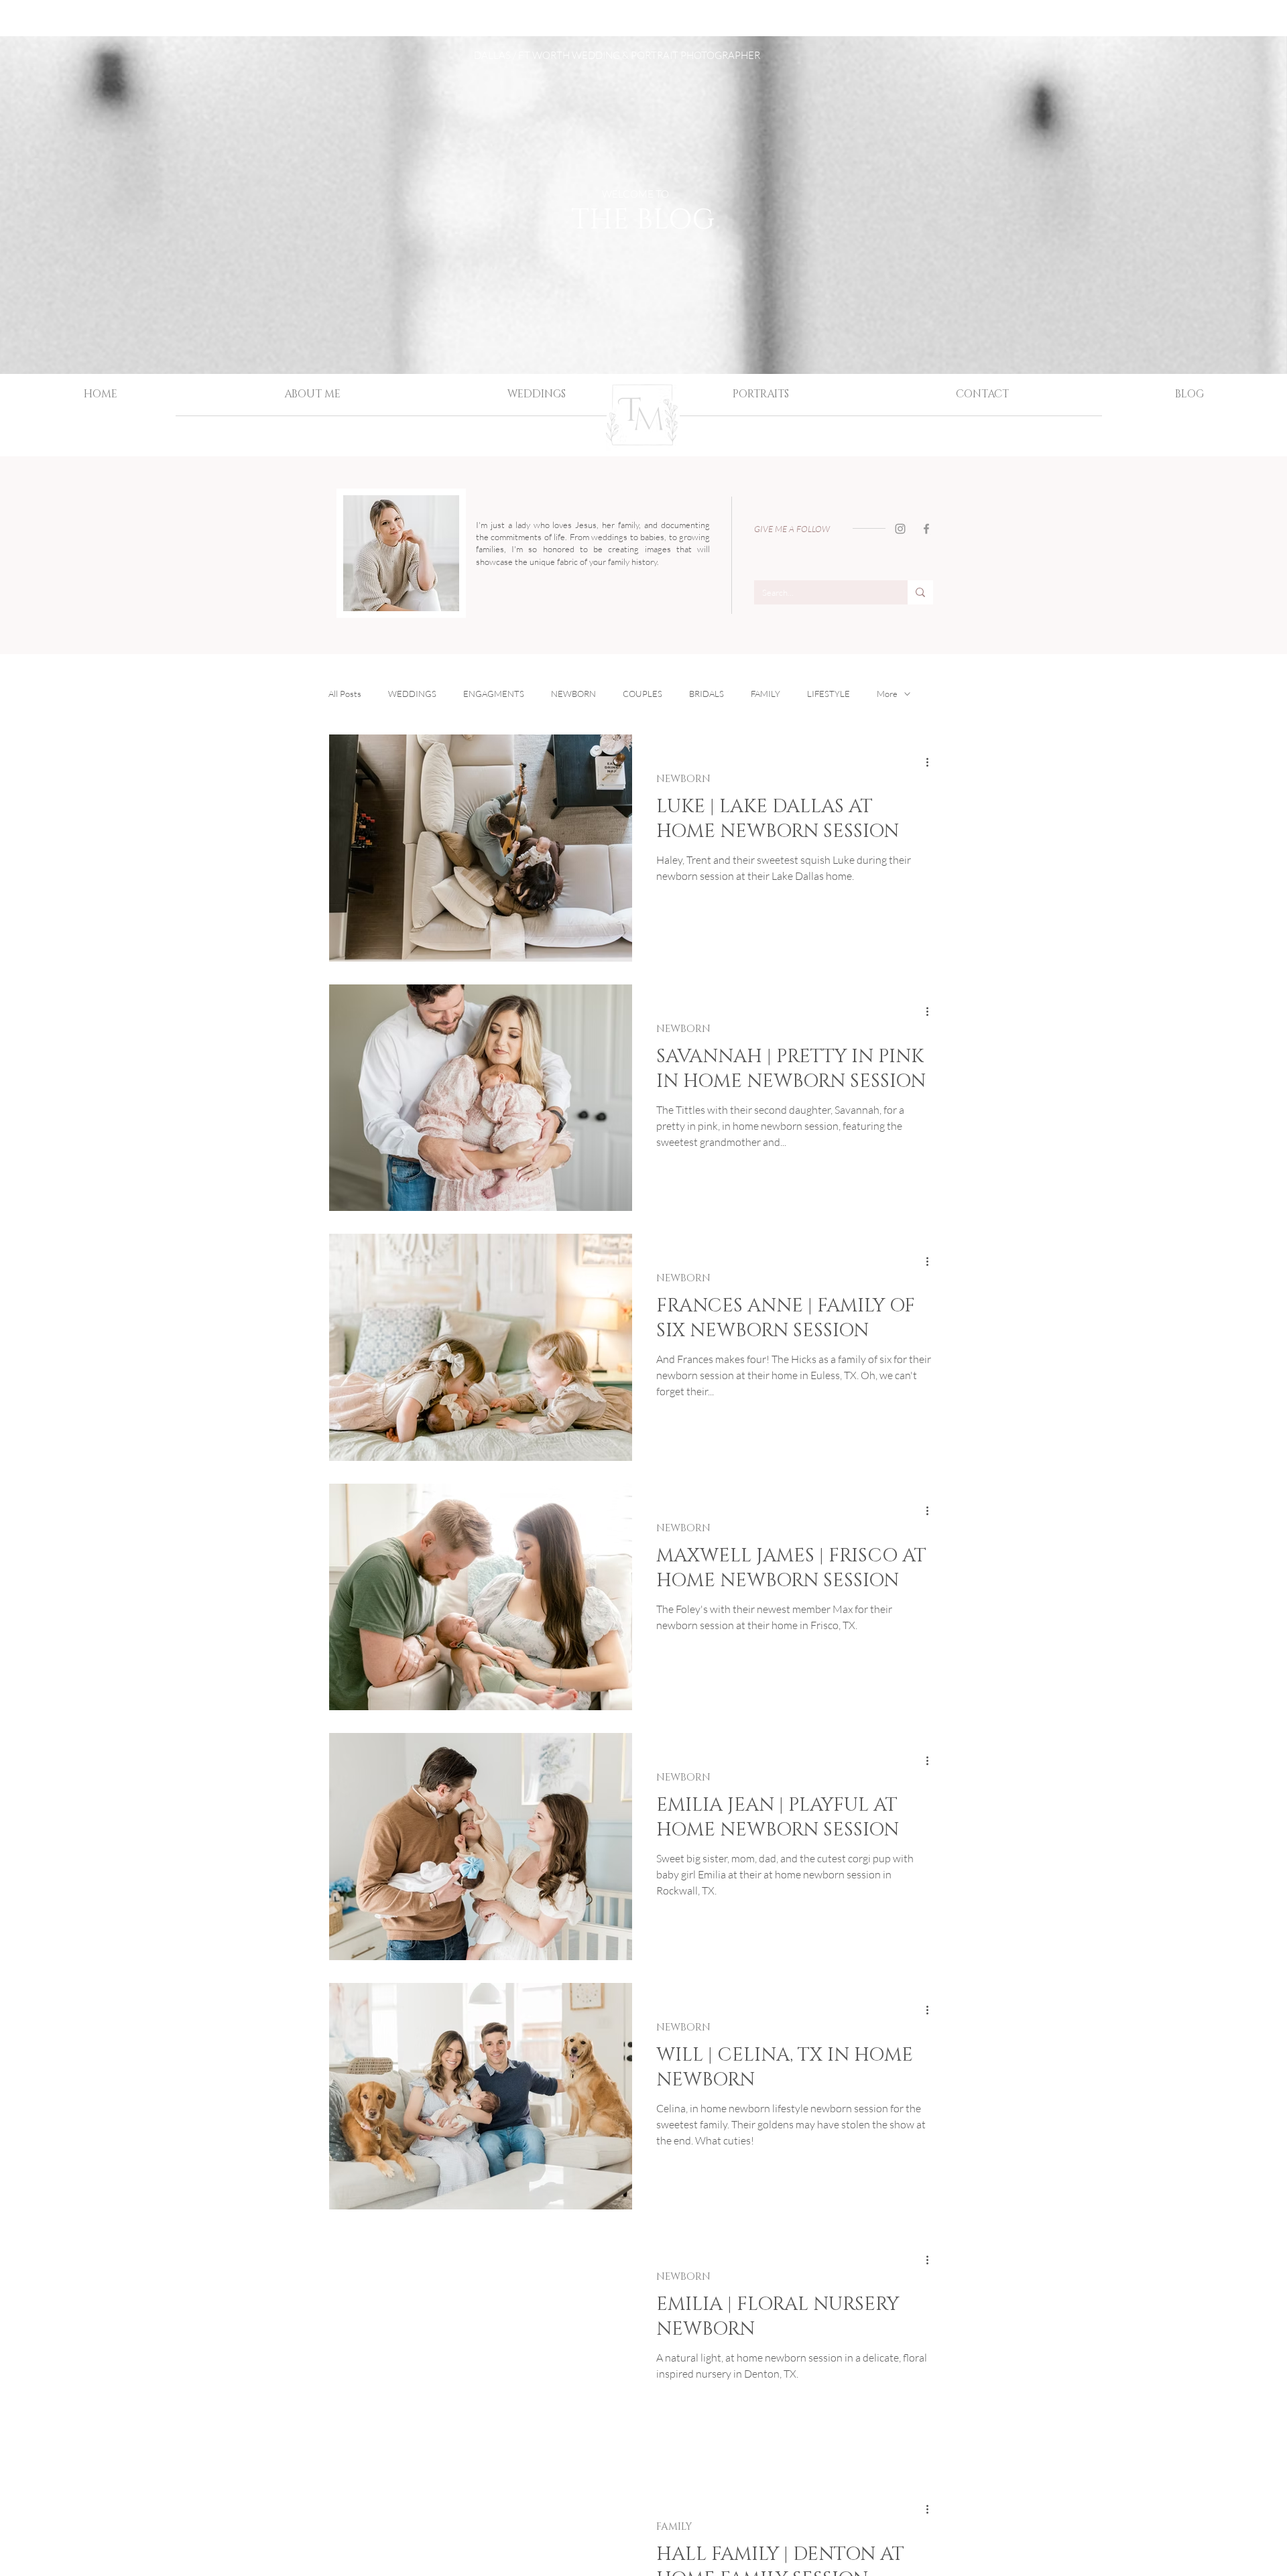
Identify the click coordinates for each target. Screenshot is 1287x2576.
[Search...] (920, 592)
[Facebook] (926, 529)
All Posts (345, 694)
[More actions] (932, 762)
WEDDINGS (412, 694)
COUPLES (642, 694)
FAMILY (765, 694)
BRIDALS (707, 694)
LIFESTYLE (829, 694)
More (887, 694)
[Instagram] (900, 529)
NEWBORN (573, 694)
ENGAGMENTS (494, 694)
